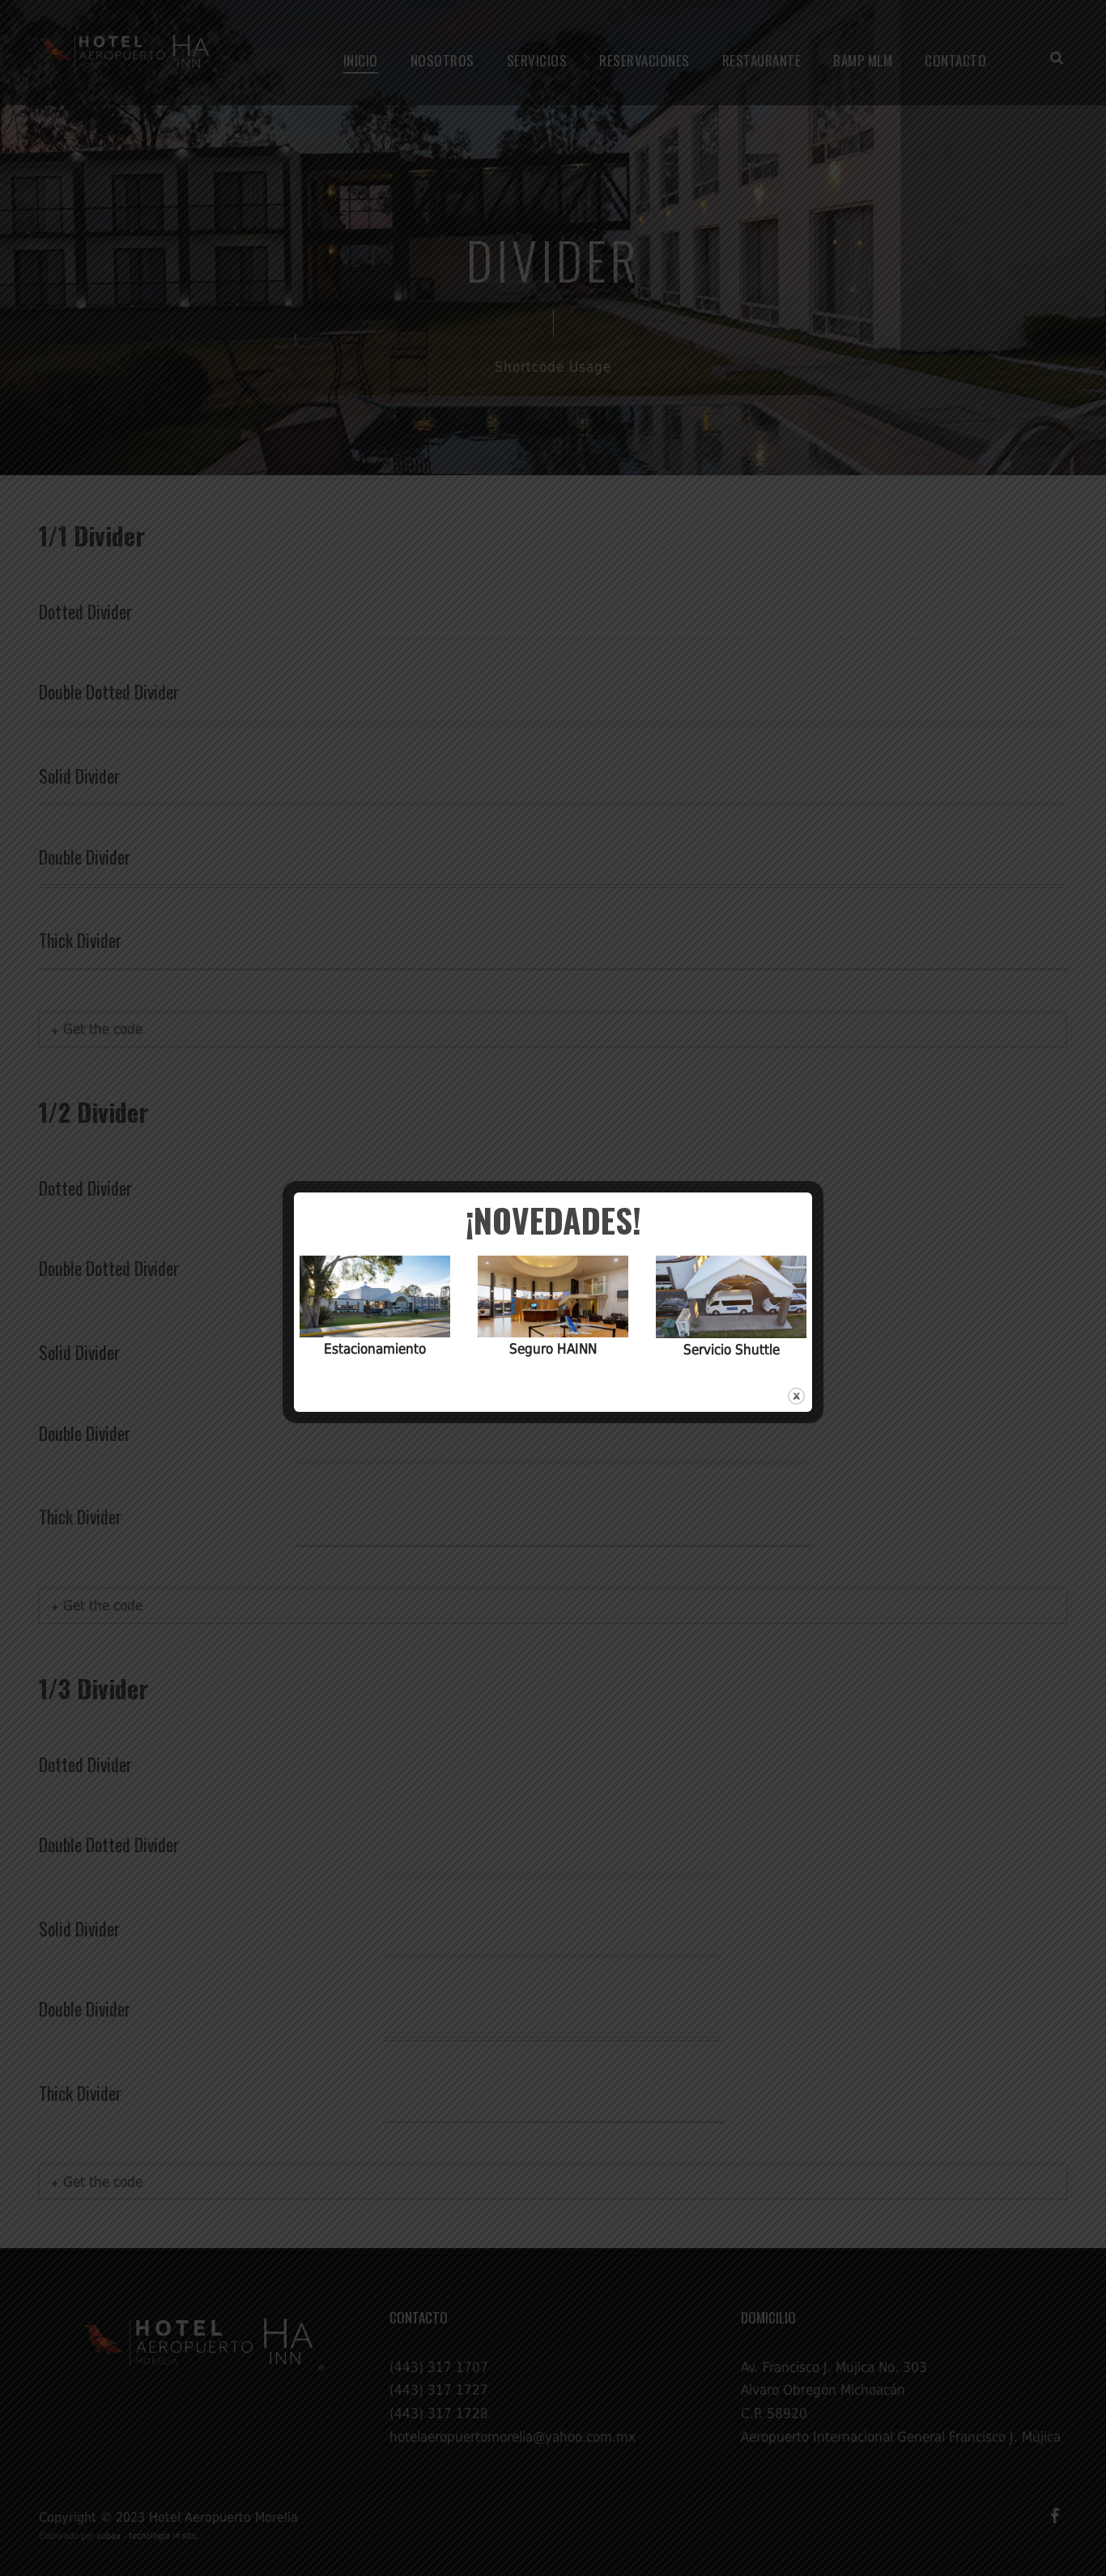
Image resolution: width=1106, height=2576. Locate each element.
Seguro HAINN (553, 1349)
